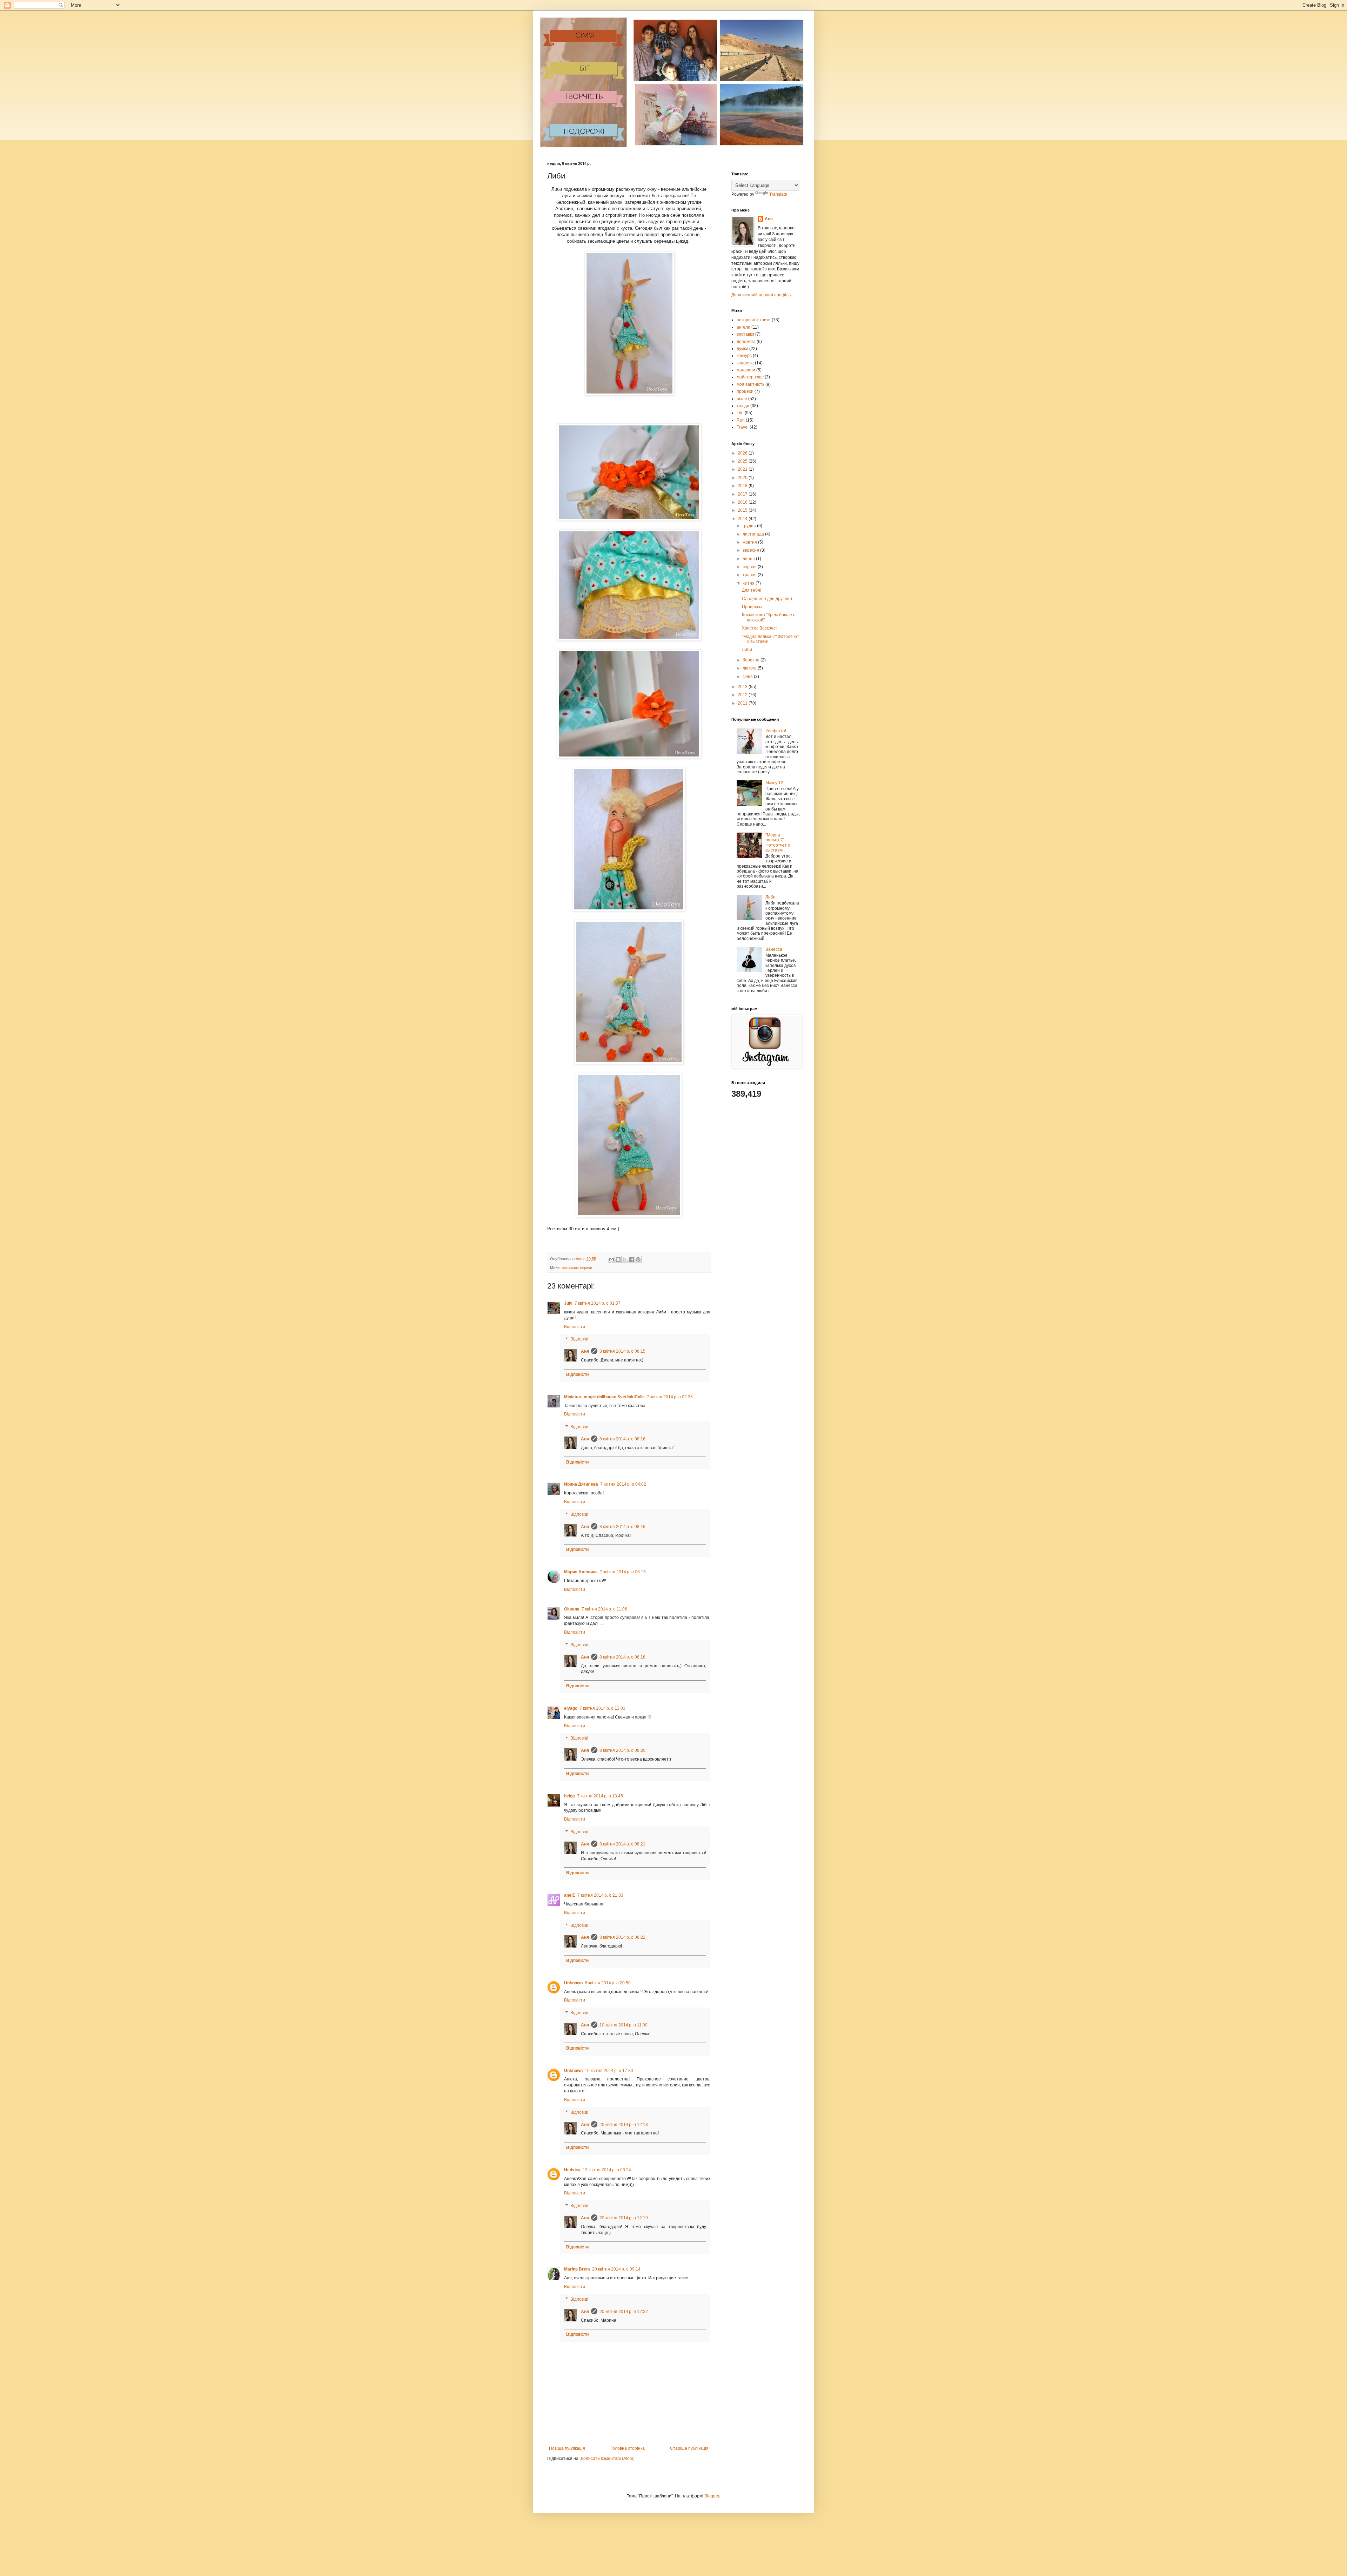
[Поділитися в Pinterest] (638, 1259)
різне (742, 399)
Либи (747, 650)
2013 (743, 687)
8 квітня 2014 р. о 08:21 (622, 1844)
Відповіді (579, 1339)
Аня (585, 1351)
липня (749, 559)
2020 (743, 478)
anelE (570, 1895)
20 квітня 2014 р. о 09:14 (616, 2269)
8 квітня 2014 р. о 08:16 (622, 1439)
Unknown (573, 1983)
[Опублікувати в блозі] (618, 1259)
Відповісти (575, 1327)
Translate (778, 194)
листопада (754, 534)
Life (740, 413)
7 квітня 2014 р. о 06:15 (623, 1572)
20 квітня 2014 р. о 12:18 (624, 2125)
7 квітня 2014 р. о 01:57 (598, 1303)
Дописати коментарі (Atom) (608, 2459)
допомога (746, 342)
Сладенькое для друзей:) (767, 599)
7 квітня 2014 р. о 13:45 (600, 1796)
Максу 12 (774, 783)
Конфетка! (776, 731)
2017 (743, 494)
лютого (750, 668)
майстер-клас (750, 377)
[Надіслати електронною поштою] (611, 1259)
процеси (745, 391)
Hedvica (572, 2170)
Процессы (752, 607)
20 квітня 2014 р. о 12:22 (624, 2312)
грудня (750, 526)
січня (748, 677)
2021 (743, 469)
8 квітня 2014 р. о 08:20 (622, 1750)
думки (742, 349)
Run (741, 420)
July (568, 1303)
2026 (743, 453)
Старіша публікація (689, 2448)
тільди (743, 406)
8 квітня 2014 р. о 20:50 (608, 1983)
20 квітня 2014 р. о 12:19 (624, 2218)
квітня (749, 583)
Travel (743, 427)
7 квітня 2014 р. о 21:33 (600, 1895)
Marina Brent (577, 2269)
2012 (743, 695)
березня (752, 660)
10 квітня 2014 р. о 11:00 (624, 2025)
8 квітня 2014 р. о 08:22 (622, 1937)
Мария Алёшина (581, 1572)
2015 (743, 510)
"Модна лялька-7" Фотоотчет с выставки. (778, 843)
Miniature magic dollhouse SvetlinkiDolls (604, 1397)
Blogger (712, 2496)
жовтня (750, 542)
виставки (745, 334)
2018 (743, 486)
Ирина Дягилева (581, 1484)
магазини (746, 370)
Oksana (572, 1609)
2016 (743, 502)
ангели (743, 327)
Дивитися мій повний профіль (761, 295)
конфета (745, 363)
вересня (751, 550)
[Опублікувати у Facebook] (631, 1259)
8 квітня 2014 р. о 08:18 (622, 1657)
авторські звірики (577, 1267)
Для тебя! (752, 590)
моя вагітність (750, 384)
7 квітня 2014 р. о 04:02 (623, 1484)
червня (750, 567)
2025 (743, 461)
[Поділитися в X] (625, 1259)
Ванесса (774, 949)
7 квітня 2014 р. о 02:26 (670, 1397)
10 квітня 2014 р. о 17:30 (609, 2071)
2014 (743, 519)
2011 (743, 703)
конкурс (744, 356)
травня (750, 575)
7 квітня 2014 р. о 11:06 (604, 1609)
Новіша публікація (567, 2448)
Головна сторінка (628, 2448)
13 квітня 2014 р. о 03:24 (607, 2170)
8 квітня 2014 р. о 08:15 (622, 1351)
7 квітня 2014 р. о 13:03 (602, 1708)
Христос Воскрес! (759, 628)
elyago (571, 1708)
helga (569, 1796)
